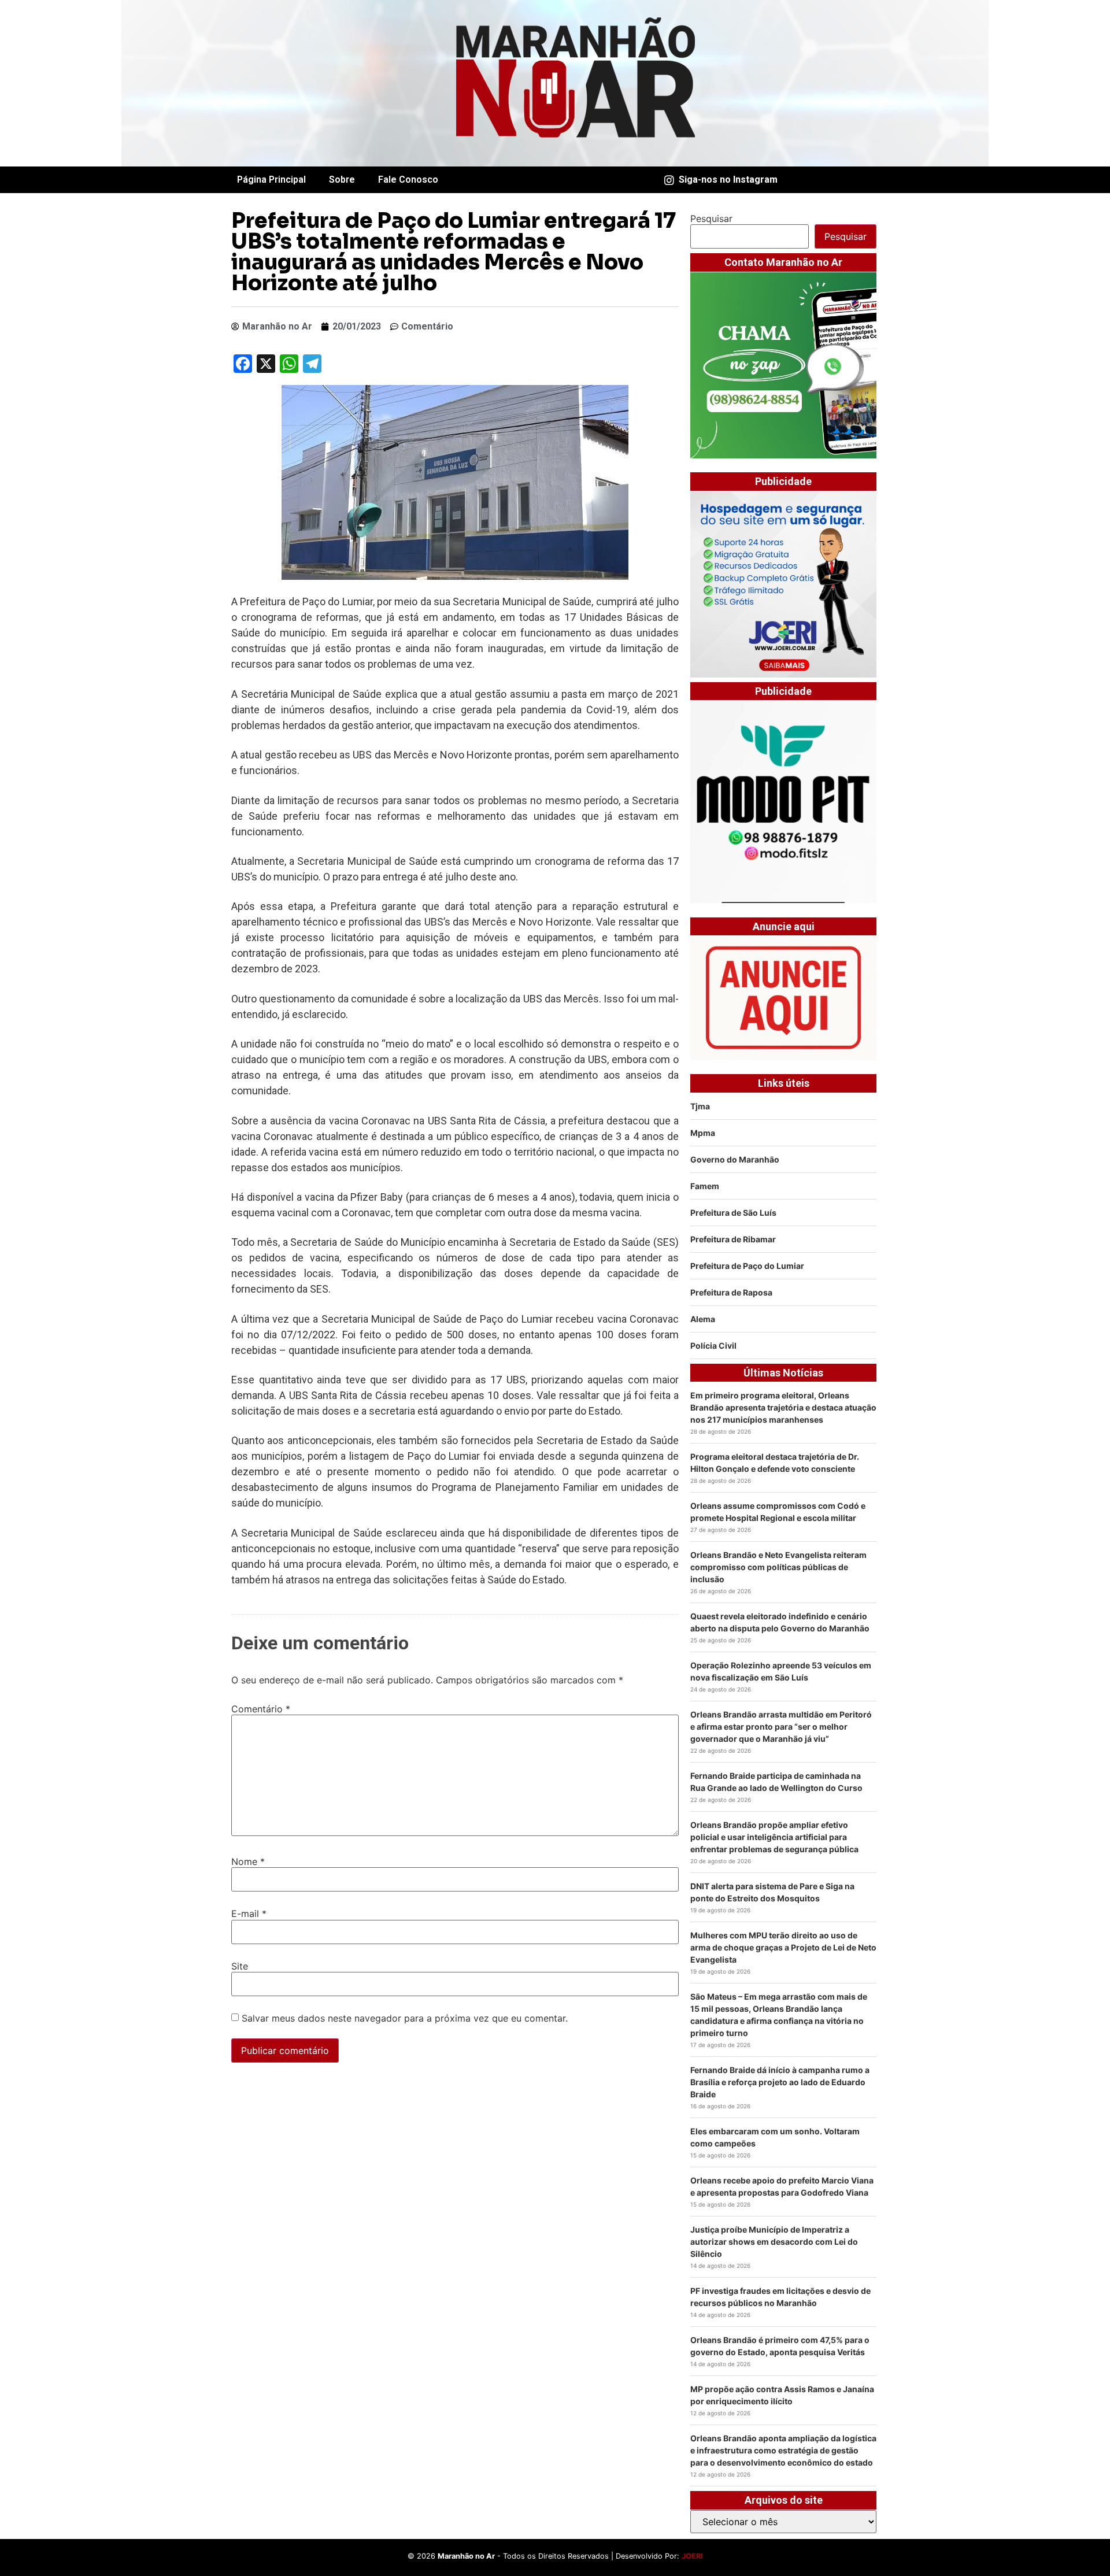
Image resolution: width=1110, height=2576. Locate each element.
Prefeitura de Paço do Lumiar (747, 1266)
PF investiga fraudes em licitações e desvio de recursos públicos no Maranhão (780, 2297)
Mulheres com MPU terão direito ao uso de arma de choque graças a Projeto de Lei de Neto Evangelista (783, 1947)
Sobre (342, 179)
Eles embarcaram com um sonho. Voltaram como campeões (775, 2137)
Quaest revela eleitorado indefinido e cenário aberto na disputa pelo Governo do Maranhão (780, 1622)
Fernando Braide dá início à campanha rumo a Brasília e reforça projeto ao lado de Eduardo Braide (780, 2082)
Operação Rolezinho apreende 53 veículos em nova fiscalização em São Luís (781, 1671)
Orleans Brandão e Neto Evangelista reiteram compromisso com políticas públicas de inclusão (778, 1567)
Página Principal (271, 179)
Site (240, 1966)
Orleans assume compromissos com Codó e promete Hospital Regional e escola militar (778, 1512)
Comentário (261, 1709)
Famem (705, 1186)
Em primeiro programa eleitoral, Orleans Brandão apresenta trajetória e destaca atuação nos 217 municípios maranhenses (783, 1407)
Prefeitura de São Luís (733, 1213)
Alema (703, 1319)
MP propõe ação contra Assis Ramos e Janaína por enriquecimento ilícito (782, 2395)
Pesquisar (711, 219)
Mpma (703, 1133)
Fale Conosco (408, 179)
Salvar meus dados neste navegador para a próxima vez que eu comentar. (405, 2018)
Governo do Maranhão (735, 1159)
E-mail (249, 1914)
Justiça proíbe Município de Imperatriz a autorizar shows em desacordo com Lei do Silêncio (774, 2242)
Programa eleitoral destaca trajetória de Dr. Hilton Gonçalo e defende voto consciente (775, 1463)
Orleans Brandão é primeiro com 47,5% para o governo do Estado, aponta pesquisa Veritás (780, 2346)
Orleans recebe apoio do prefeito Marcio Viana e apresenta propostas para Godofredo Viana (782, 2186)
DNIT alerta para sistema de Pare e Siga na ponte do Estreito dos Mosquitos (772, 1892)
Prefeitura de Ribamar (733, 1239)
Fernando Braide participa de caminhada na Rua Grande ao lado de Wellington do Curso (776, 1782)
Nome (248, 1861)
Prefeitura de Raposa (731, 1292)
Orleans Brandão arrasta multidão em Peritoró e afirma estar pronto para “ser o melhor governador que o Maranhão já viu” (781, 1726)
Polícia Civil (713, 1346)
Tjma (700, 1106)
